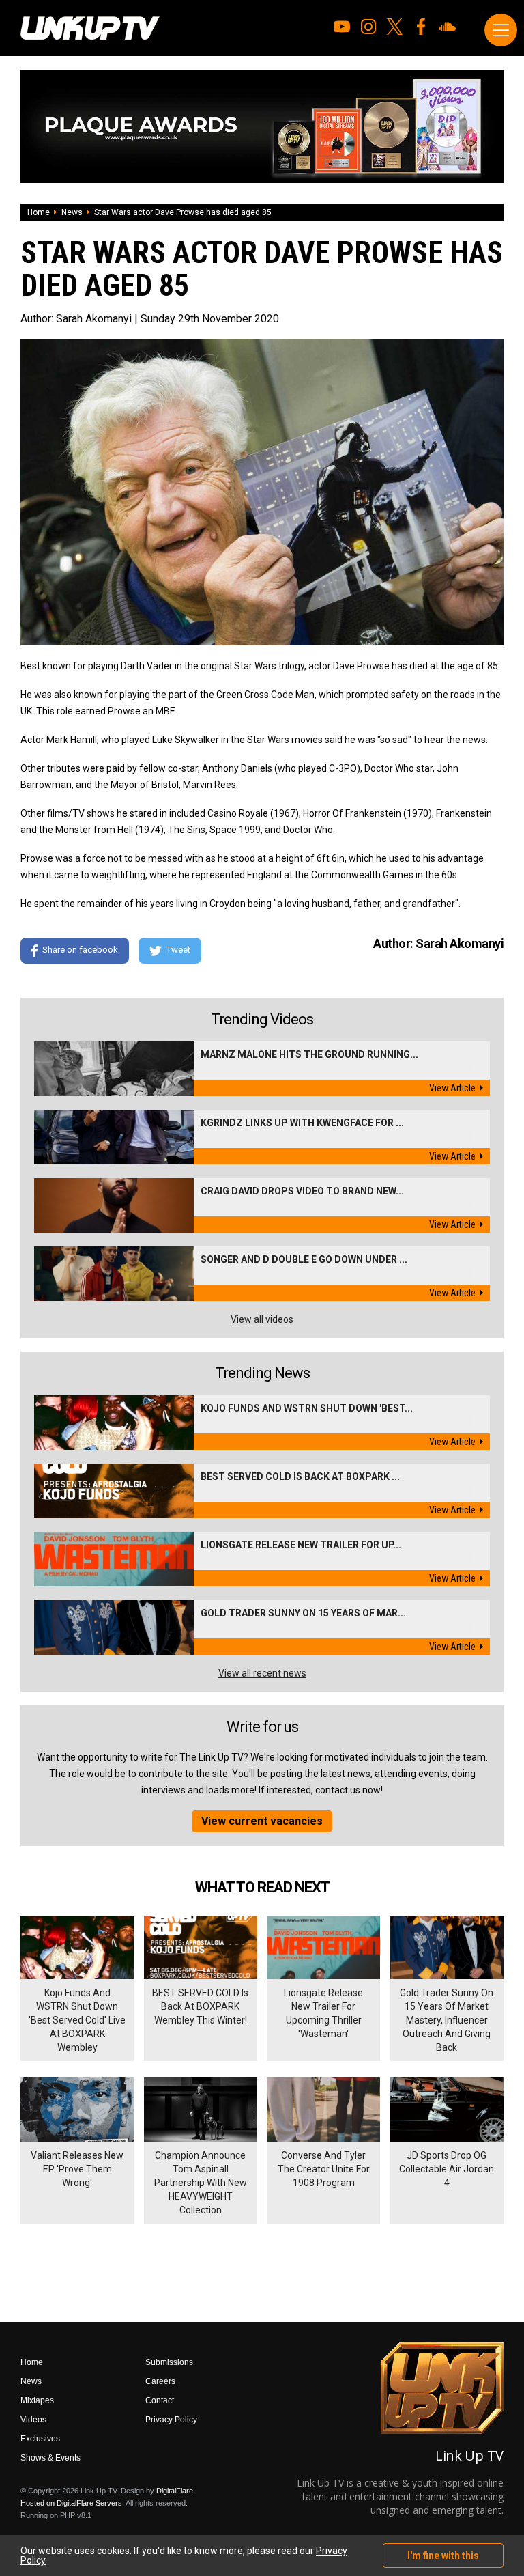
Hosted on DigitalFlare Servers (71, 2503)
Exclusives (40, 2439)
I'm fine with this (443, 2556)
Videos (33, 2420)
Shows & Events (50, 2458)
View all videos (262, 1319)
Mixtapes (37, 2400)
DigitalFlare (175, 2491)
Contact (160, 2400)
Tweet (178, 950)
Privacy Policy (171, 2420)
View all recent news (262, 1673)
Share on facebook (80, 950)
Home (39, 212)
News (72, 212)
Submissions (169, 2362)
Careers (160, 2381)
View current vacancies (262, 1821)
